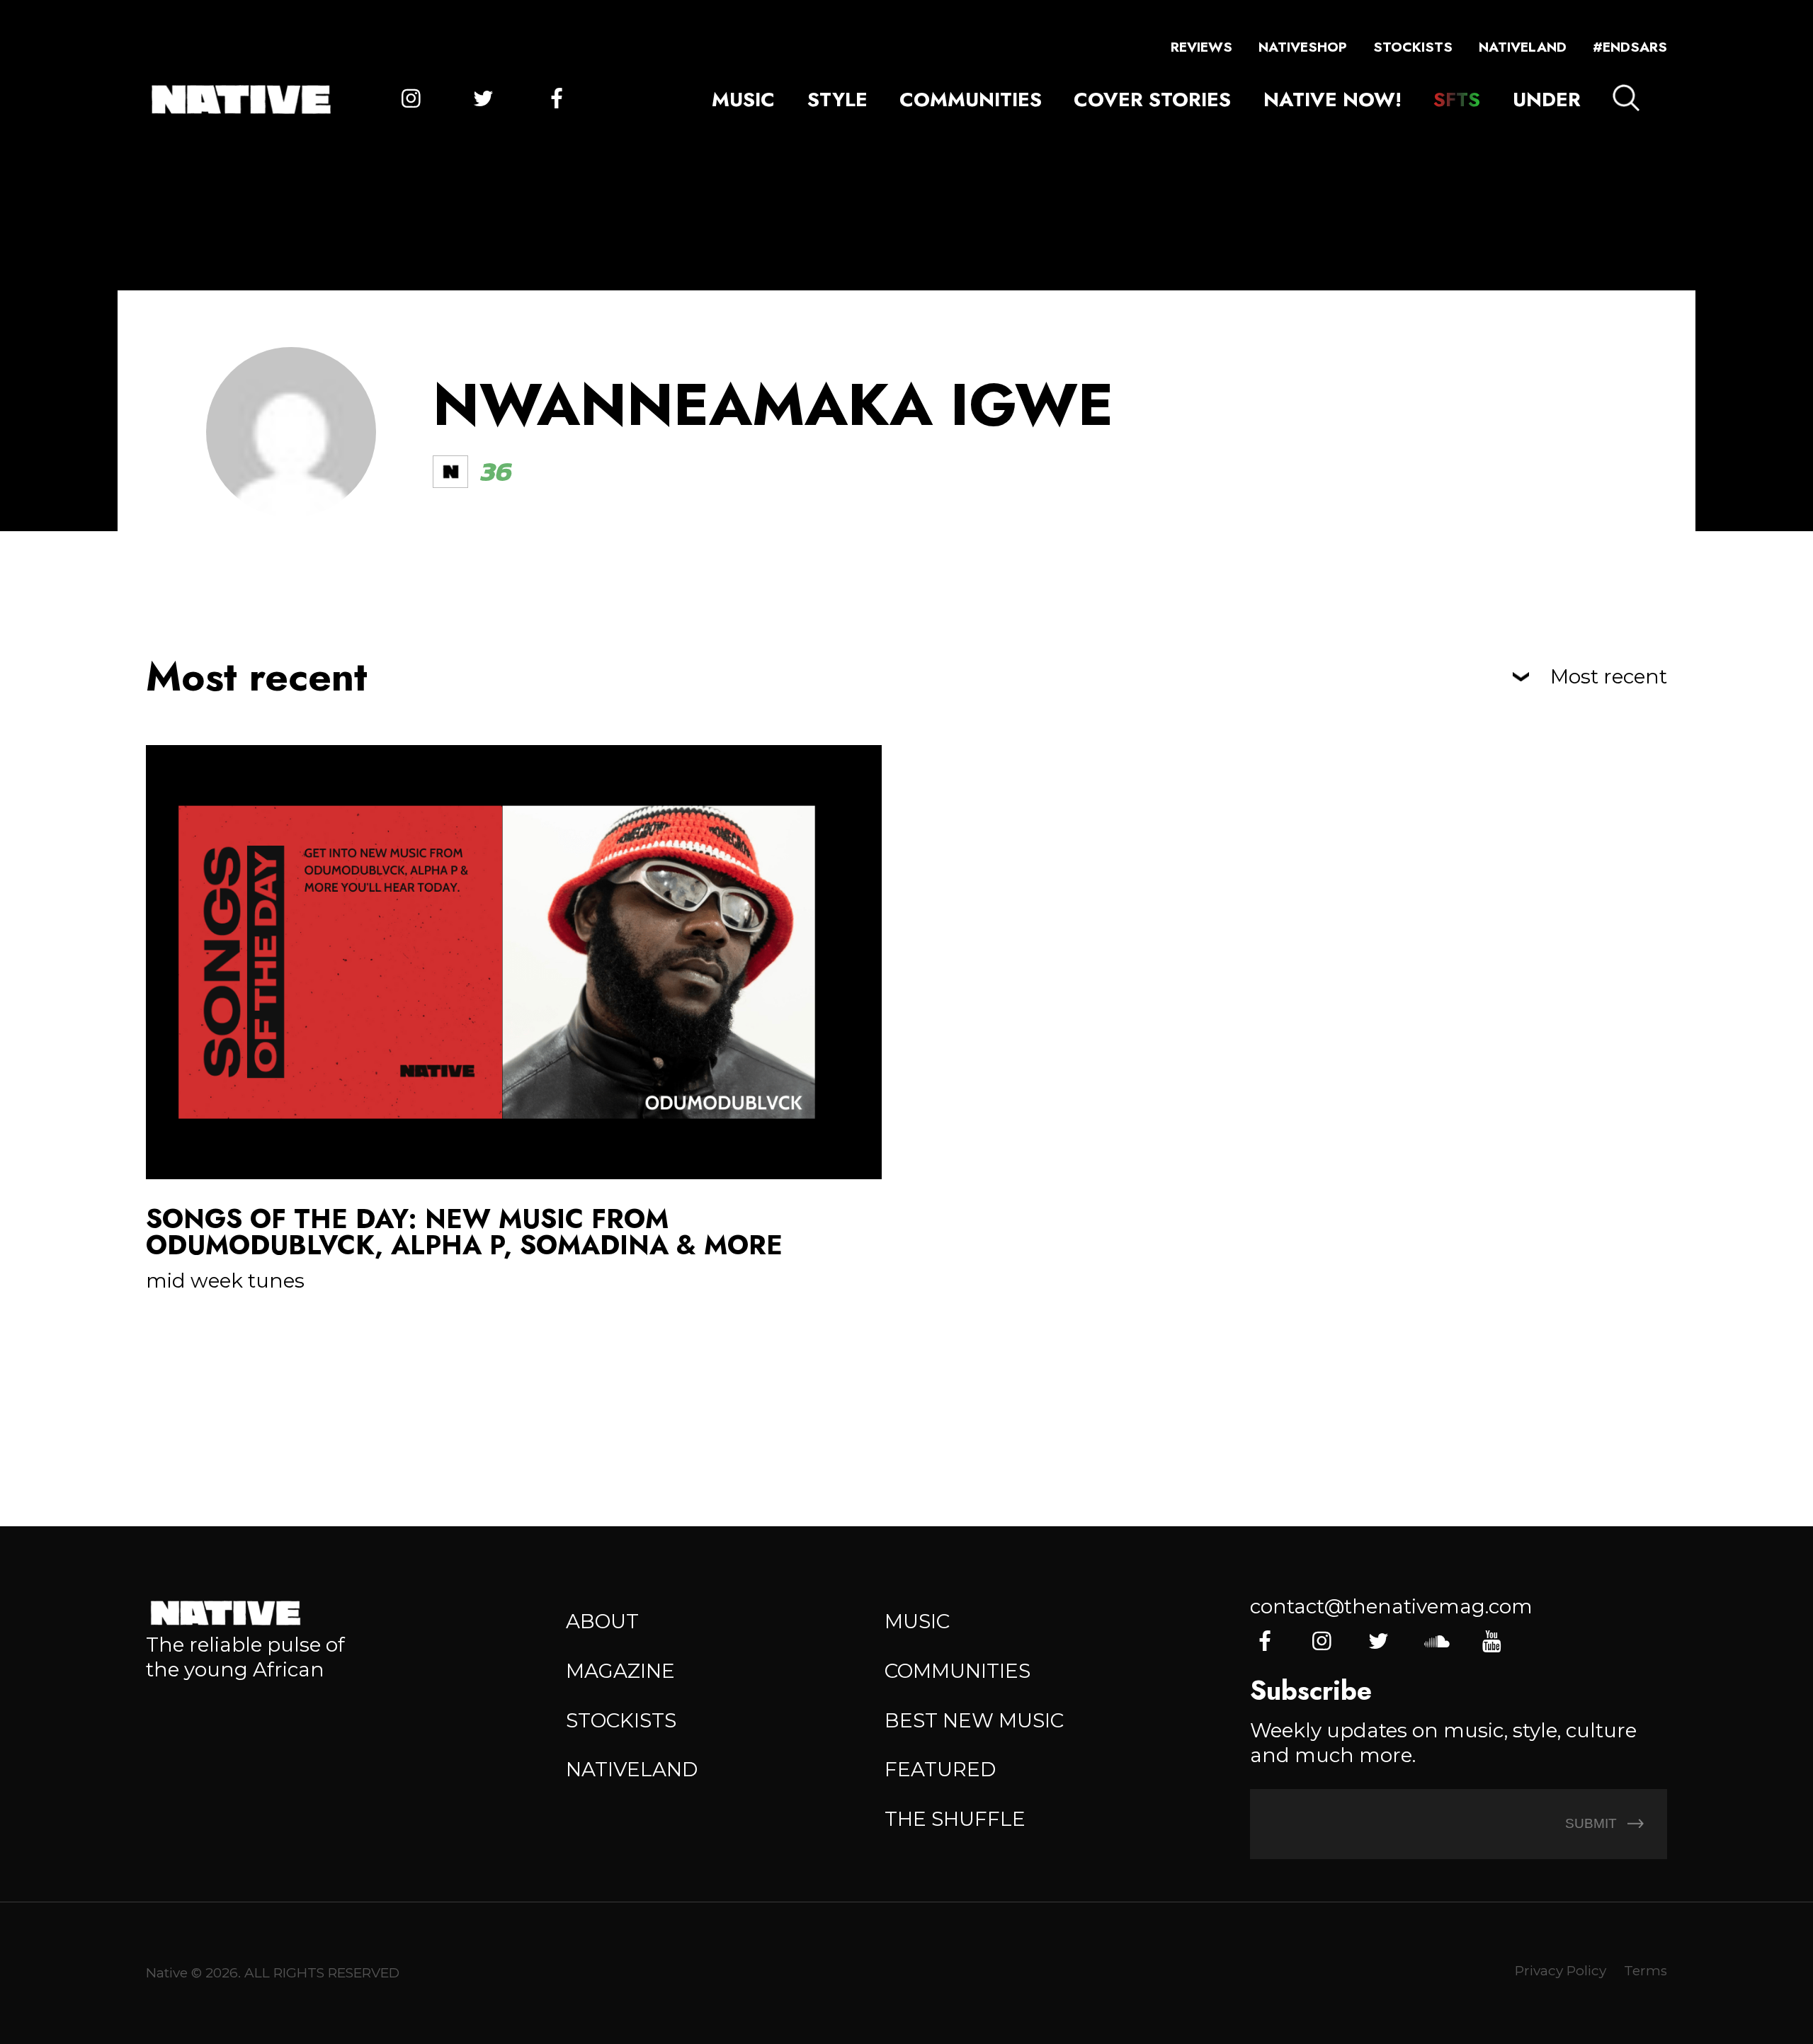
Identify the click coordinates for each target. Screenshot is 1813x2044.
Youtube (1492, 1642)
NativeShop (1303, 47)
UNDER (1547, 99)
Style (837, 99)
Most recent (1609, 677)
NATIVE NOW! (1332, 99)
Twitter (483, 100)
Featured (940, 1769)
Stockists (1413, 47)
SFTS (1457, 99)
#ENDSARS (1630, 47)
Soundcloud (1435, 1642)
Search (1626, 98)
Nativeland (1523, 47)
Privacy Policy (1561, 1971)
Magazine (620, 1671)
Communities (971, 99)
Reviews (1201, 47)
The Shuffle (955, 1819)
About (602, 1621)
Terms (1646, 1971)
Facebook (556, 100)
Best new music (974, 1720)
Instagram (411, 100)
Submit (1593, 1823)
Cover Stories (1152, 99)
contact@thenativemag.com (1391, 1606)
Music (743, 99)
